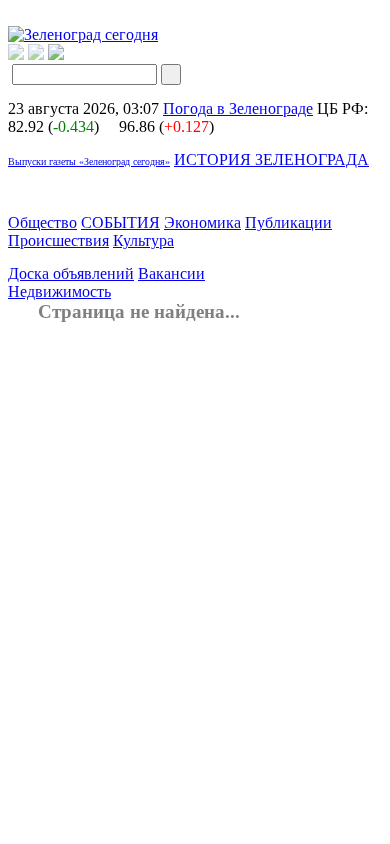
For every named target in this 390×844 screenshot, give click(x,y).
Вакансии (171, 273)
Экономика (202, 222)
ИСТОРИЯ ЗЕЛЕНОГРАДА (271, 159)
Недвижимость (59, 291)
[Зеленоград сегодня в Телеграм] (36, 54)
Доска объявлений (71, 273)
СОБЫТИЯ (120, 222)
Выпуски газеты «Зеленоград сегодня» (89, 161)
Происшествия (58, 240)
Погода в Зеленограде (238, 108)
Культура (143, 240)
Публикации (288, 222)
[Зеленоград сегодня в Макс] (68, 54)
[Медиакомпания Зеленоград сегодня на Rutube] (16, 54)
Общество (42, 222)
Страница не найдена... (139, 311)
